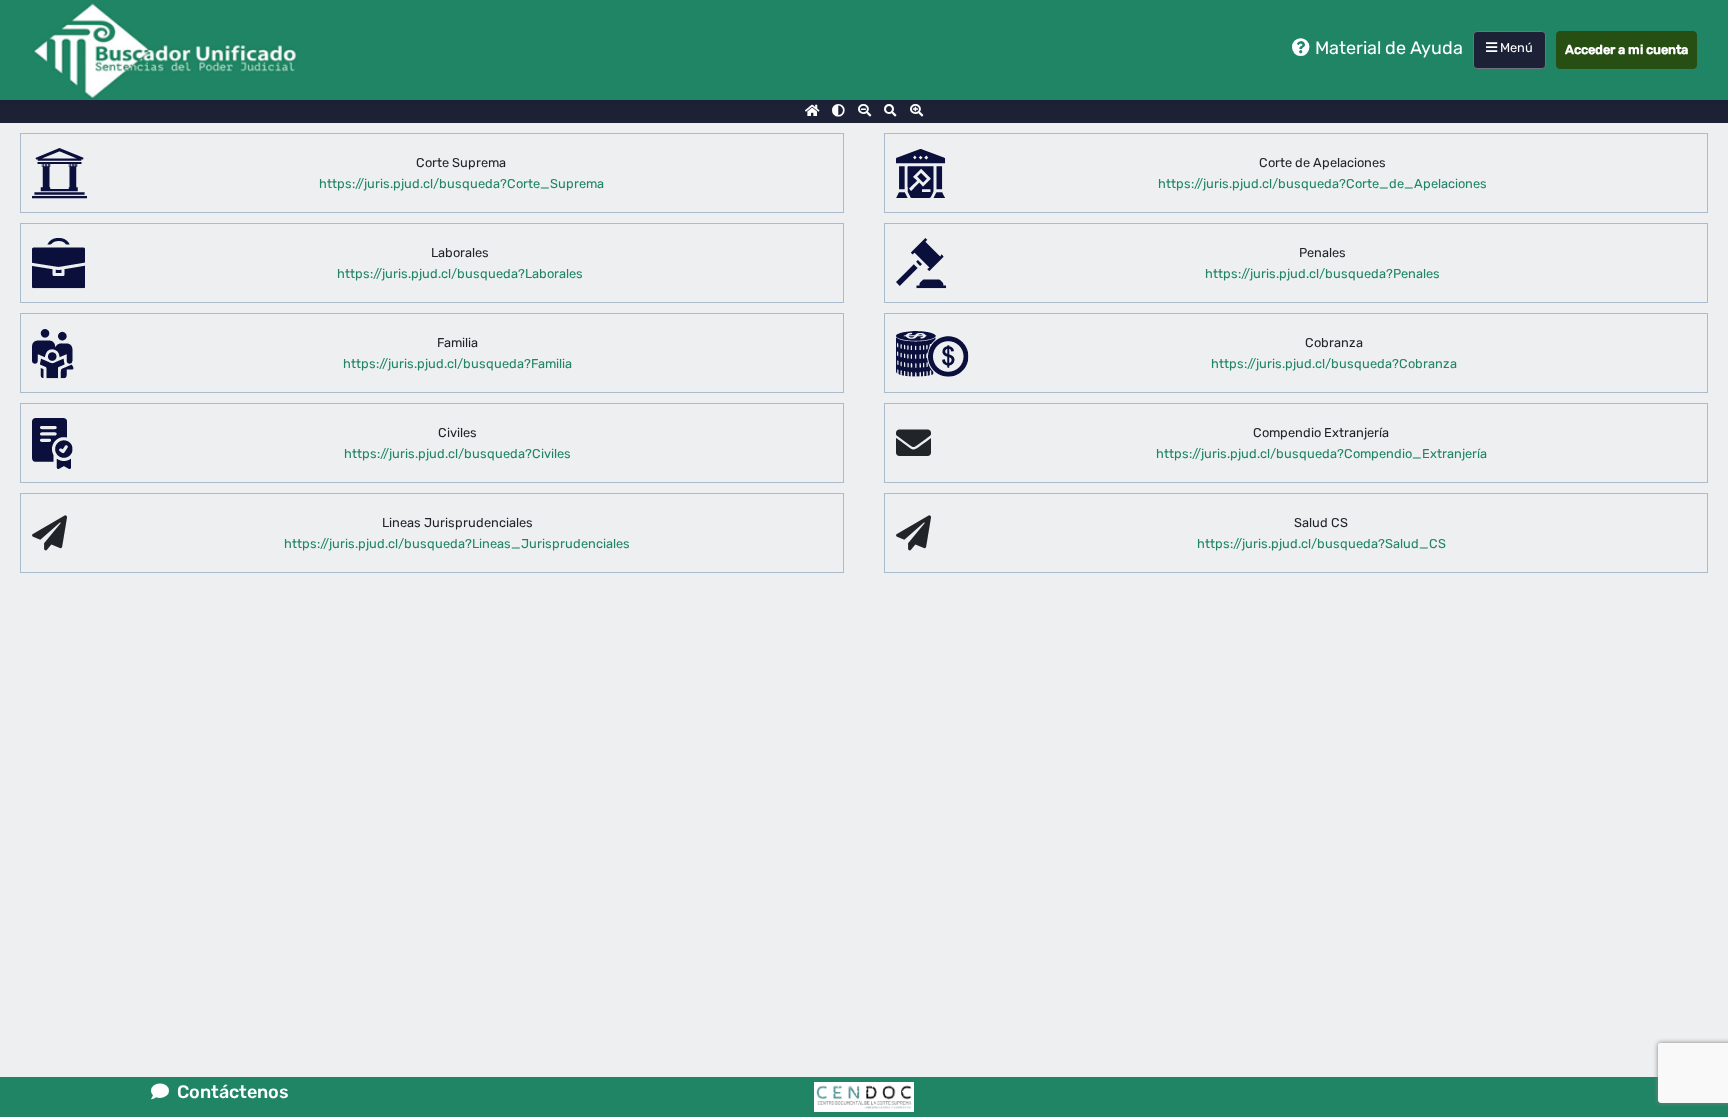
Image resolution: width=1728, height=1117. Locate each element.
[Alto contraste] (838, 111)
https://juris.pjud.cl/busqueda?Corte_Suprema (461, 183)
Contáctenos (229, 1092)
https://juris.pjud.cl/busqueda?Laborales (460, 273)
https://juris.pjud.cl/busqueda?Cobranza (1334, 363)
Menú (1515, 47)
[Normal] (890, 111)
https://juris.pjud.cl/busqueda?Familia (457, 363)
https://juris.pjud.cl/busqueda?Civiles (457, 453)
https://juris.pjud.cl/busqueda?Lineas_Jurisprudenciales (457, 543)
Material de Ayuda (1389, 48)
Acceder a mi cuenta (1626, 49)
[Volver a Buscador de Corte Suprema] (812, 111)
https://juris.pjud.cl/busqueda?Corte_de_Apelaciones (1322, 183)
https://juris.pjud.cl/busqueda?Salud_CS (1321, 543)
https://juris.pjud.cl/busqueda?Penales (1322, 273)
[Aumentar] (916, 111)
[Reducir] (864, 111)
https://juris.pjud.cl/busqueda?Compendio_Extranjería (1321, 453)
